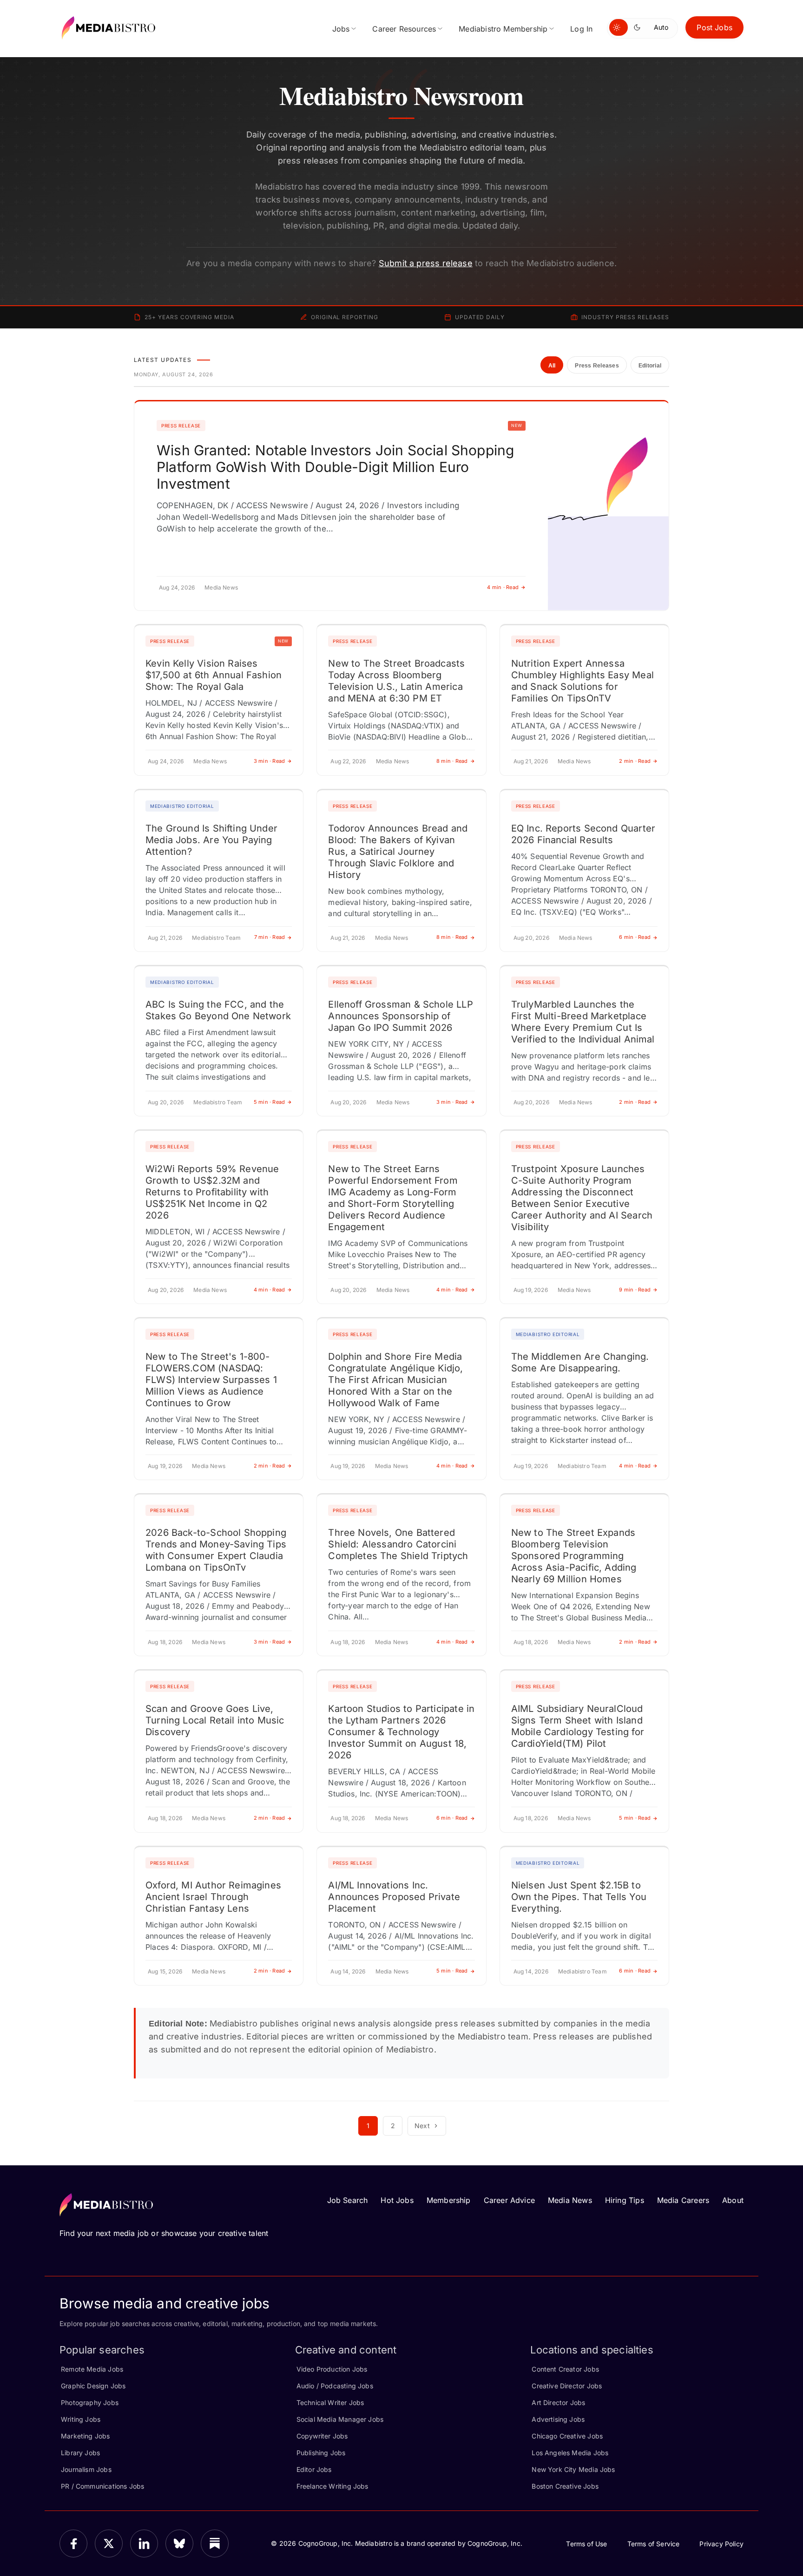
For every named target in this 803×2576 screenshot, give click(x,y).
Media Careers (683, 2200)
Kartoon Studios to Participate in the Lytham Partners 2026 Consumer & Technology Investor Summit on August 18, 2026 (401, 1732)
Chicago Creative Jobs (567, 2436)
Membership (449, 2200)
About (733, 2200)
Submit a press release (426, 263)
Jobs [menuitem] (341, 29)
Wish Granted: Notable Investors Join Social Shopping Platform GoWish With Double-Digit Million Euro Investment (335, 467)
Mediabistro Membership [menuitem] (503, 29)
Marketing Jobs (86, 2436)
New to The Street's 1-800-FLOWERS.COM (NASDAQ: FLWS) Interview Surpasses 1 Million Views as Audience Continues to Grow (211, 1380)
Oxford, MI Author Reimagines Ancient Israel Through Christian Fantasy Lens (213, 1897)
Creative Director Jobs (567, 2386)
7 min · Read (270, 937)
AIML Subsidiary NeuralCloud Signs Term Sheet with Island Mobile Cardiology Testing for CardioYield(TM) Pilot (578, 1726)
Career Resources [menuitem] (404, 29)
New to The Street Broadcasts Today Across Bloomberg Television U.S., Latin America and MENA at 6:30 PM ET (396, 681)
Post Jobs (714, 27)
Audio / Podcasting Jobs (335, 2386)
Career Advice (509, 2200)
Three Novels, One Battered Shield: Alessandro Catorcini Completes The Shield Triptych (398, 1544)
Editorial (650, 366)
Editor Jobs (314, 2469)
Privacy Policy (721, 2544)
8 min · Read (452, 761)
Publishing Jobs (321, 2453)
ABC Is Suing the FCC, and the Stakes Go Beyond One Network (218, 1010)
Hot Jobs (397, 2200)
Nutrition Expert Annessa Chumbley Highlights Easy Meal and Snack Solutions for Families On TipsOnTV (583, 681)
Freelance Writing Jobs (332, 2486)
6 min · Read (635, 937)
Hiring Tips (625, 2200)
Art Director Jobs (558, 2402)
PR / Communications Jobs (102, 2486)
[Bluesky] (179, 2543)
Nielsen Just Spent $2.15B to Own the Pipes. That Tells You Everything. (579, 1897)
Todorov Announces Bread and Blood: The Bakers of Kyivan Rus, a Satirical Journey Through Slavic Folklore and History (398, 852)
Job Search (348, 2200)
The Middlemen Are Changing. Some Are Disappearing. (580, 1362)
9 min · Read (635, 1290)
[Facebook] (73, 2543)
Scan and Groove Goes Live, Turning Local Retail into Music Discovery (215, 1720)
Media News (570, 2200)
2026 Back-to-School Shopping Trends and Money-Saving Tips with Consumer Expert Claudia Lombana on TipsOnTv (216, 1550)
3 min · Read (270, 761)
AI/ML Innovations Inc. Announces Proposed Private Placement (394, 1897)
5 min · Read (270, 1102)
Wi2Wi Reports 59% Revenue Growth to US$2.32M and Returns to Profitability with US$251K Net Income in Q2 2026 (212, 1192)
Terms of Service (654, 2544)
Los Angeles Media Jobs (570, 2453)
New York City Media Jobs (573, 2469)
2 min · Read (635, 761)
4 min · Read (503, 587)
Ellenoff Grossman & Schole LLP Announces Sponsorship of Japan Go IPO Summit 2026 (400, 1016)
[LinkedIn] (144, 2543)
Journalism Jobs (86, 2469)
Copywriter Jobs (322, 2436)
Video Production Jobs (332, 2369)
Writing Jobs (81, 2419)
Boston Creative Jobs (565, 2486)
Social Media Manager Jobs (340, 2419)
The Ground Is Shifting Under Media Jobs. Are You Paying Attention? (211, 840)
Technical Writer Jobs (330, 2402)
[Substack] (215, 2543)
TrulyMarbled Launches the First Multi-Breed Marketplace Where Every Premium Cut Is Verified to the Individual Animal (583, 1022)
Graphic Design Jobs (93, 2386)
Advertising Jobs (558, 2419)
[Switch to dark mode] (639, 27)
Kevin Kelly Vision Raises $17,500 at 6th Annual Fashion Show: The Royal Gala (214, 675)
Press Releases (597, 366)
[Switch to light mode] (619, 27)
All (552, 366)
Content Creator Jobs (565, 2369)
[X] (109, 2543)
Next (422, 2126)
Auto (661, 27)
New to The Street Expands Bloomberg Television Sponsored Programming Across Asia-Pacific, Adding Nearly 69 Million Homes (574, 1556)
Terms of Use (586, 2544)
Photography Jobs (90, 2402)
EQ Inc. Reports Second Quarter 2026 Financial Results (583, 834)
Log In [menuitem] (581, 29)
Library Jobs (80, 2453)
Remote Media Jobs (92, 2369)
